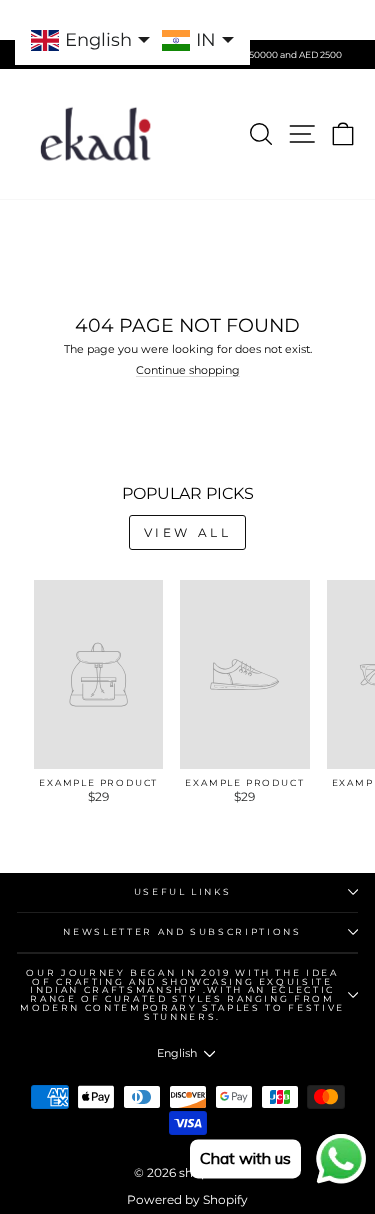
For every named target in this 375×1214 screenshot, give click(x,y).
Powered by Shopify (187, 1199)
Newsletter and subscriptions (182, 931)
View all (188, 532)
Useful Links (183, 891)
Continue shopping (188, 371)
